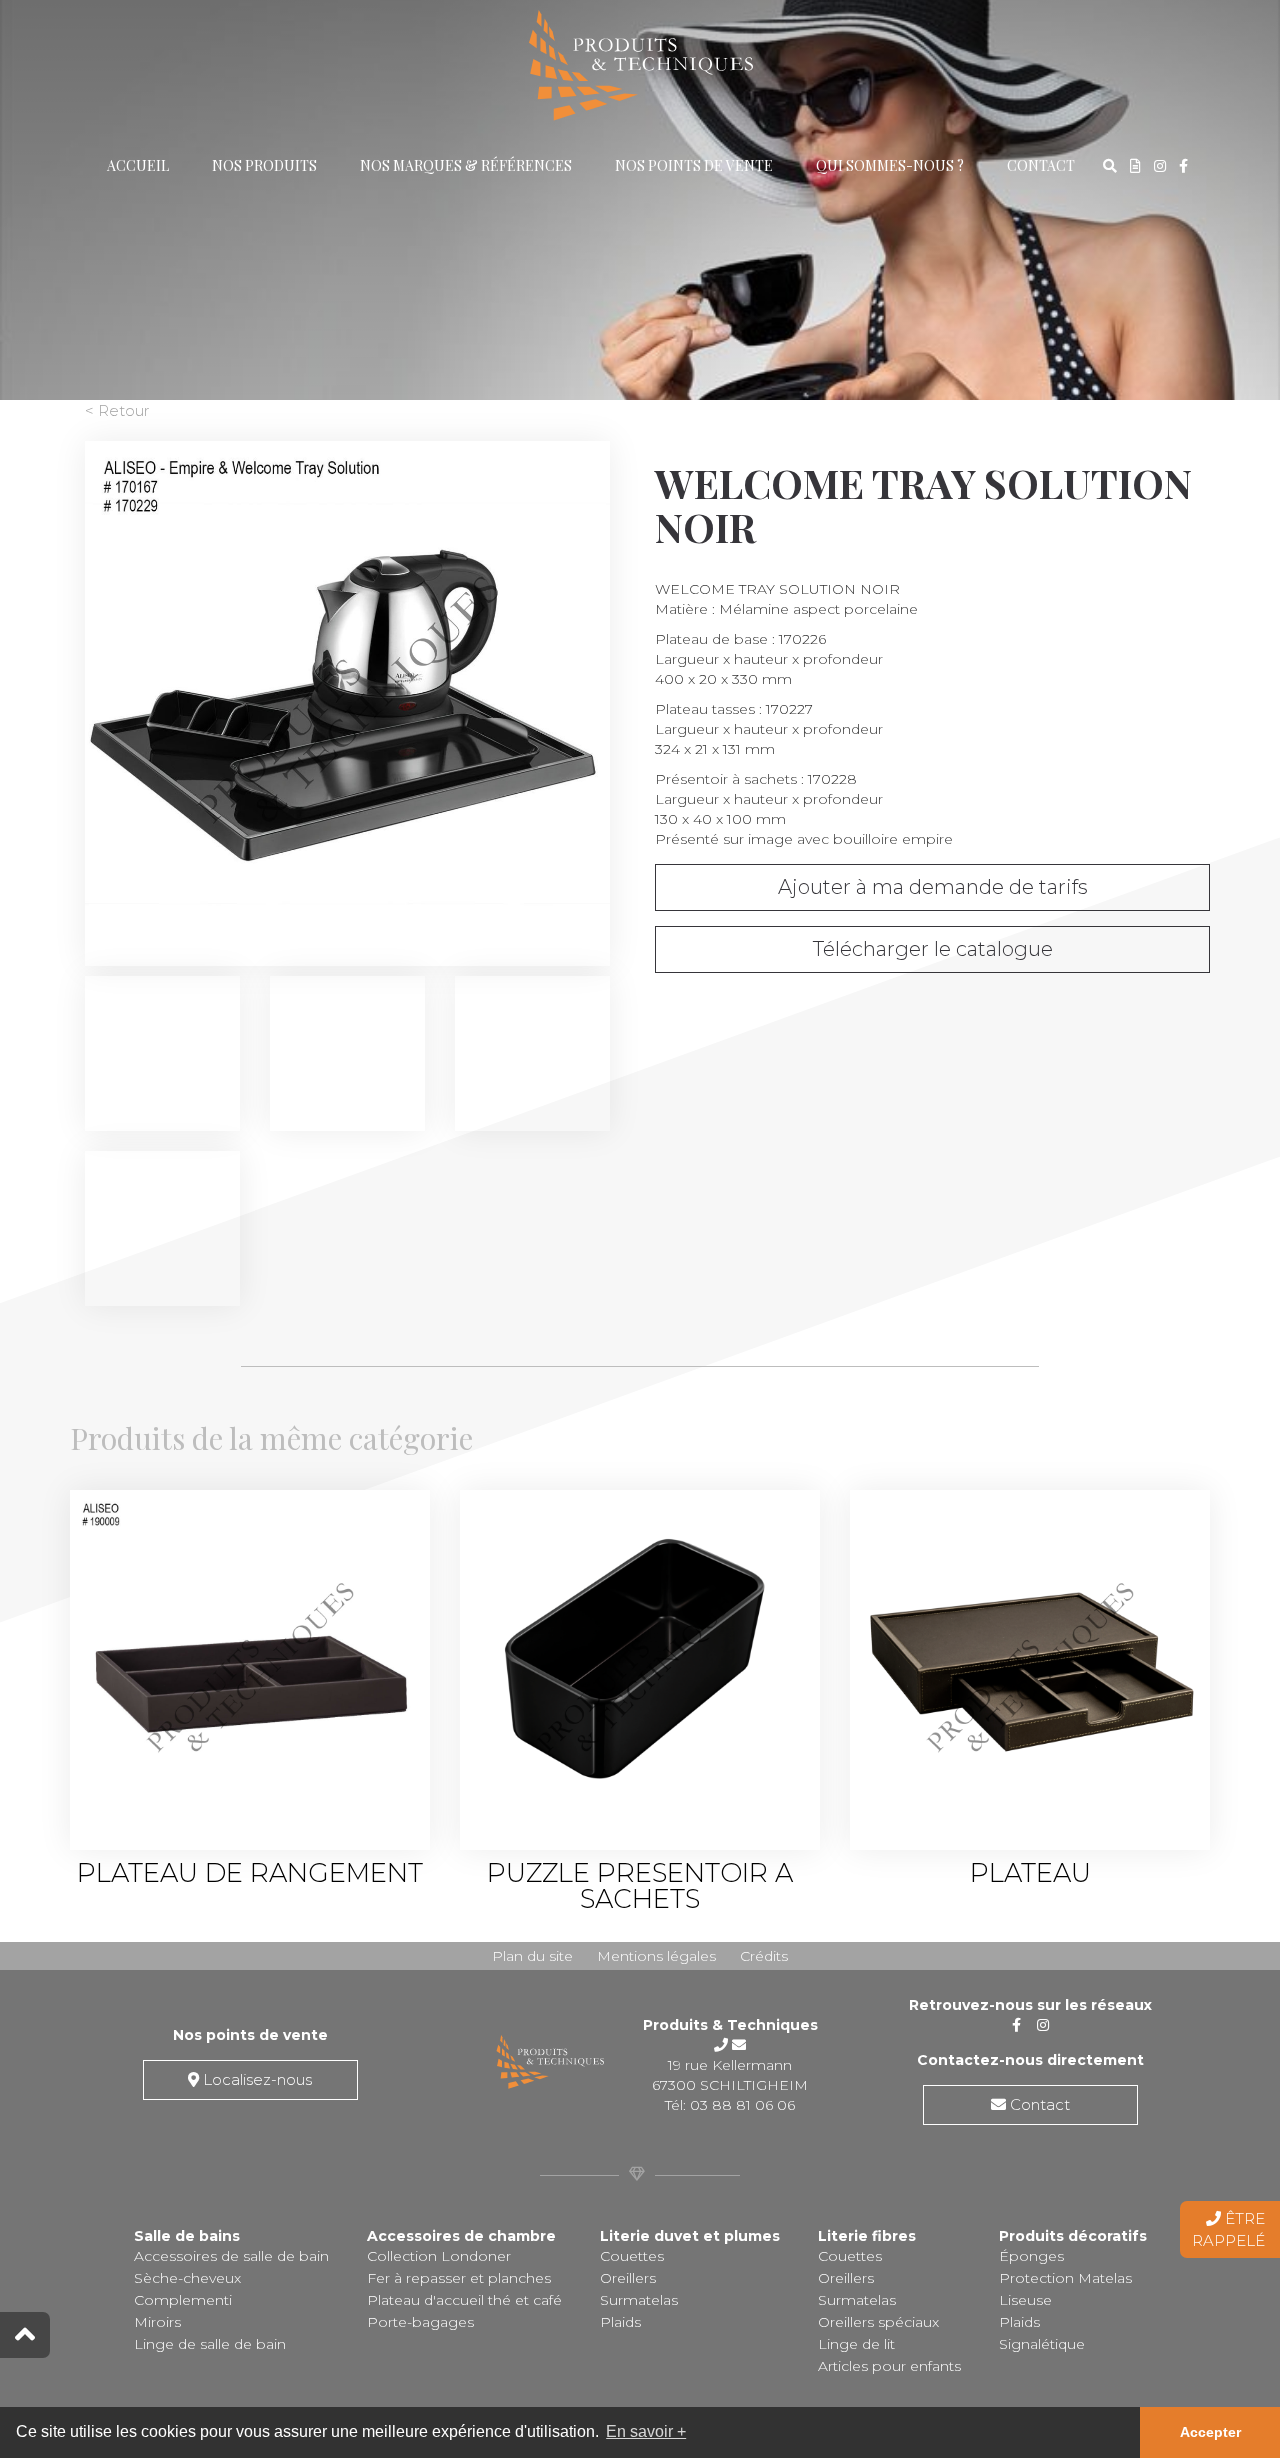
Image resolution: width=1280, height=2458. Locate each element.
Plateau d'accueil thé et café (464, 2300)
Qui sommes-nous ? (890, 165)
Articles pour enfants (889, 2366)
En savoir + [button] (646, 2431)
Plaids (620, 2322)
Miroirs (157, 2322)
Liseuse (1025, 2300)
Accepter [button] (1210, 2432)
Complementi (183, 2300)
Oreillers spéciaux (878, 2322)
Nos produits (264, 165)
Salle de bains (187, 2236)
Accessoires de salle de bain (231, 2256)
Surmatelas (639, 2300)
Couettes (632, 2256)
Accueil (138, 165)
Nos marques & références (466, 165)
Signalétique (1042, 2344)
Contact (1041, 165)
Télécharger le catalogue (933, 949)
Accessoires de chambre (461, 2236)
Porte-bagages (420, 2322)
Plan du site (532, 1956)
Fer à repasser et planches (459, 2278)
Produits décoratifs (1073, 2236)
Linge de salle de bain (210, 2344)
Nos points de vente (694, 165)
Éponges (1031, 2256)
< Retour (117, 410)
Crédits (764, 1956)
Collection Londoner (439, 2256)
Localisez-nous (255, 2079)
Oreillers (628, 2278)
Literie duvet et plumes (690, 2236)
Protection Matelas (1065, 2278)
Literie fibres (867, 2236)
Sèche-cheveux (187, 2278)
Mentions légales (656, 1956)
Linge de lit (856, 2344)
